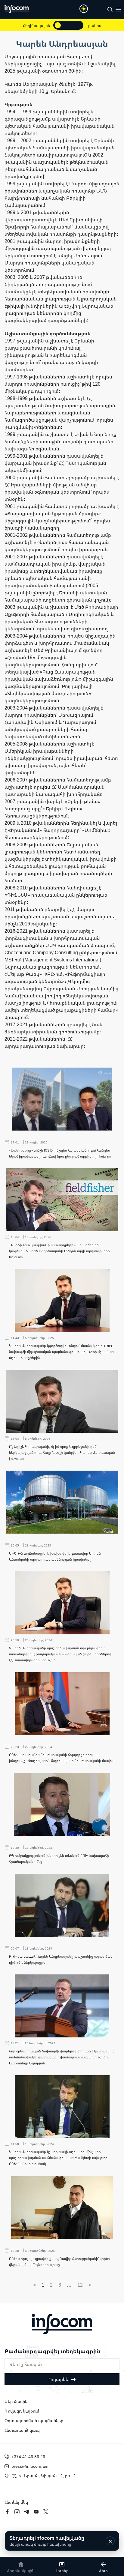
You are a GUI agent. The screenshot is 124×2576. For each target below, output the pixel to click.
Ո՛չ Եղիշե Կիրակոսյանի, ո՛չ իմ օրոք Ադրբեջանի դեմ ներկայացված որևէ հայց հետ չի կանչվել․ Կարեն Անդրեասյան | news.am (62, 1452)
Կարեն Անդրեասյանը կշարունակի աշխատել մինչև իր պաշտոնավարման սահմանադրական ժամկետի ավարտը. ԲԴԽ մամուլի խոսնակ (59, 2158)
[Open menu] (118, 10)
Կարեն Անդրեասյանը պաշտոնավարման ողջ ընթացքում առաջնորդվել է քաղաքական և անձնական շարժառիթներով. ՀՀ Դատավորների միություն (61, 1654)
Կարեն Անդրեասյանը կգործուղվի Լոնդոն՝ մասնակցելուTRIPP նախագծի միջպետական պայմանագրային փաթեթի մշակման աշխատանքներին (61, 1352)
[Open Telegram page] (26, 2512)
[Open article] (62, 1099)
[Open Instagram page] (17, 2512)
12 (80, 2285)
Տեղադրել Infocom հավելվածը (47, 2541)
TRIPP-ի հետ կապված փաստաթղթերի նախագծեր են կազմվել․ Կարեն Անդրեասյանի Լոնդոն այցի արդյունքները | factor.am (60, 1251)
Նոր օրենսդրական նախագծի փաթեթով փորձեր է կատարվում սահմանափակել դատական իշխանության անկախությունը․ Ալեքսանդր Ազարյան (62, 2057)
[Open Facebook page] (7, 2512)
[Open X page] (46, 2512)
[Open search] (110, 10)
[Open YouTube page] (36, 2512)
